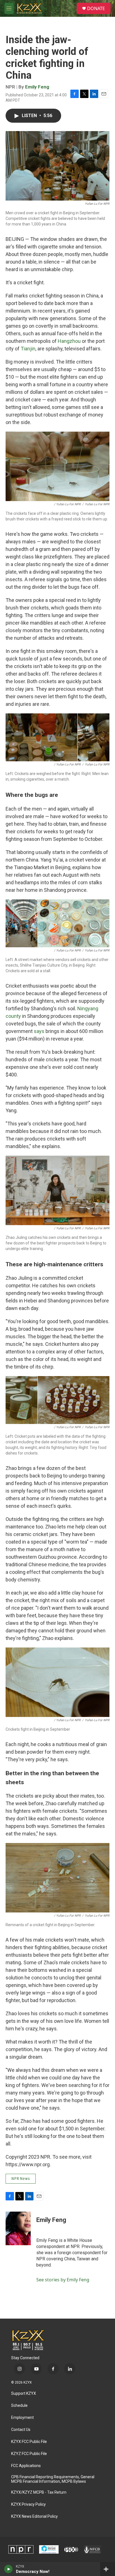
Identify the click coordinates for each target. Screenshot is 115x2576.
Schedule (19, 2406)
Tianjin (28, 349)
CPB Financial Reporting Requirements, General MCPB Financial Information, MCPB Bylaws (53, 2479)
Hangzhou (69, 341)
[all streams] (108, 2569)
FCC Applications (26, 2466)
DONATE (96, 8)
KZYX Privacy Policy (28, 2504)
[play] (9, 2569)
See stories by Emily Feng (63, 2280)
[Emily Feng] (18, 2228)
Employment (22, 2418)
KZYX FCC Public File (29, 2442)
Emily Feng (37, 87)
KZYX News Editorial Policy (34, 2516)
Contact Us (21, 2430)
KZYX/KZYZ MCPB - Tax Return (39, 2492)
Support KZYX (24, 2394)
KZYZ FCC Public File (29, 2454)
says (39, 1031)
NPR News (21, 2179)
